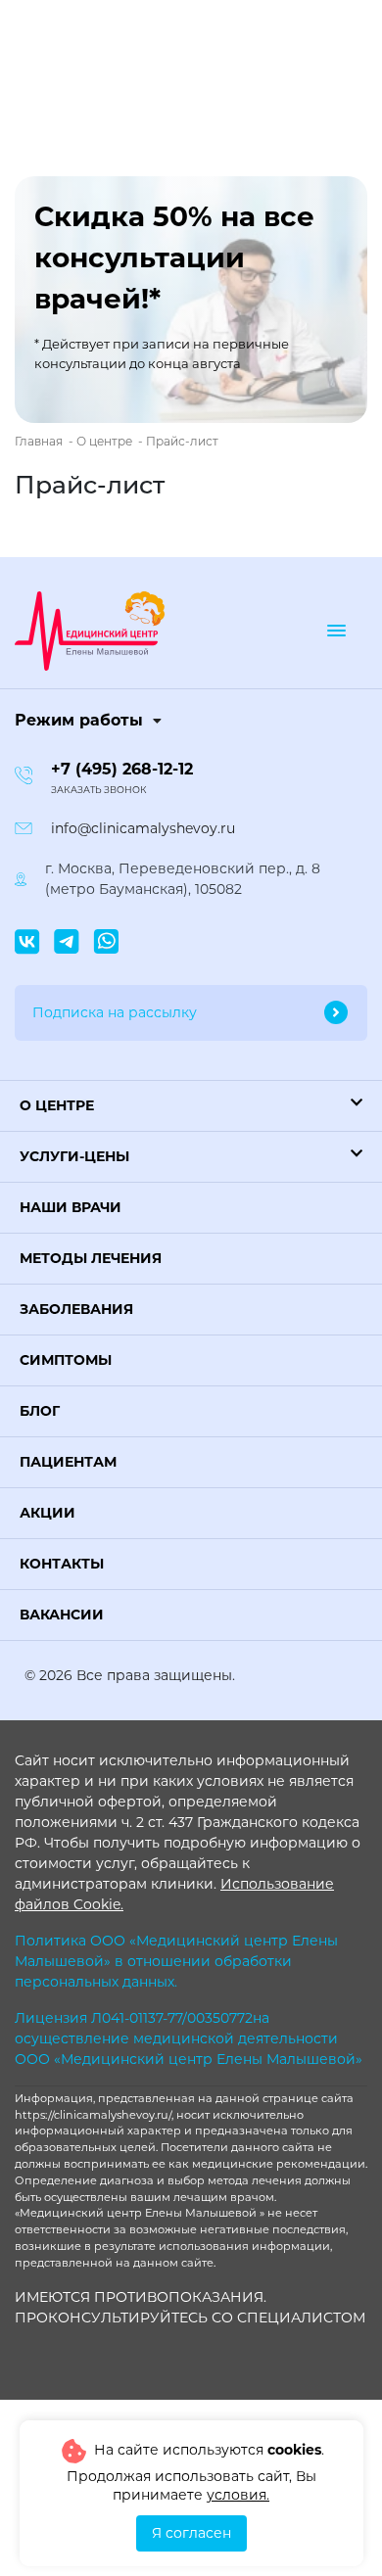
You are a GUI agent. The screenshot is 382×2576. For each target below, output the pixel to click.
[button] (191, 1106)
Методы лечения (91, 1258)
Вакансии (62, 1615)
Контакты (62, 1564)
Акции (48, 1513)
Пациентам (68, 1462)
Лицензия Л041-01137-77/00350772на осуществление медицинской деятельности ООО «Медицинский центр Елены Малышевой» (189, 2038)
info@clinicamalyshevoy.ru (143, 828)
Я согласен (191, 2533)
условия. (238, 2495)
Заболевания (76, 1309)
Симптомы (66, 1360)
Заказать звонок (99, 790)
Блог (40, 1411)
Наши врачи (71, 1207)
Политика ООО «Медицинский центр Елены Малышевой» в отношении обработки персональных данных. (176, 1961)
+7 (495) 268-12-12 (122, 769)
